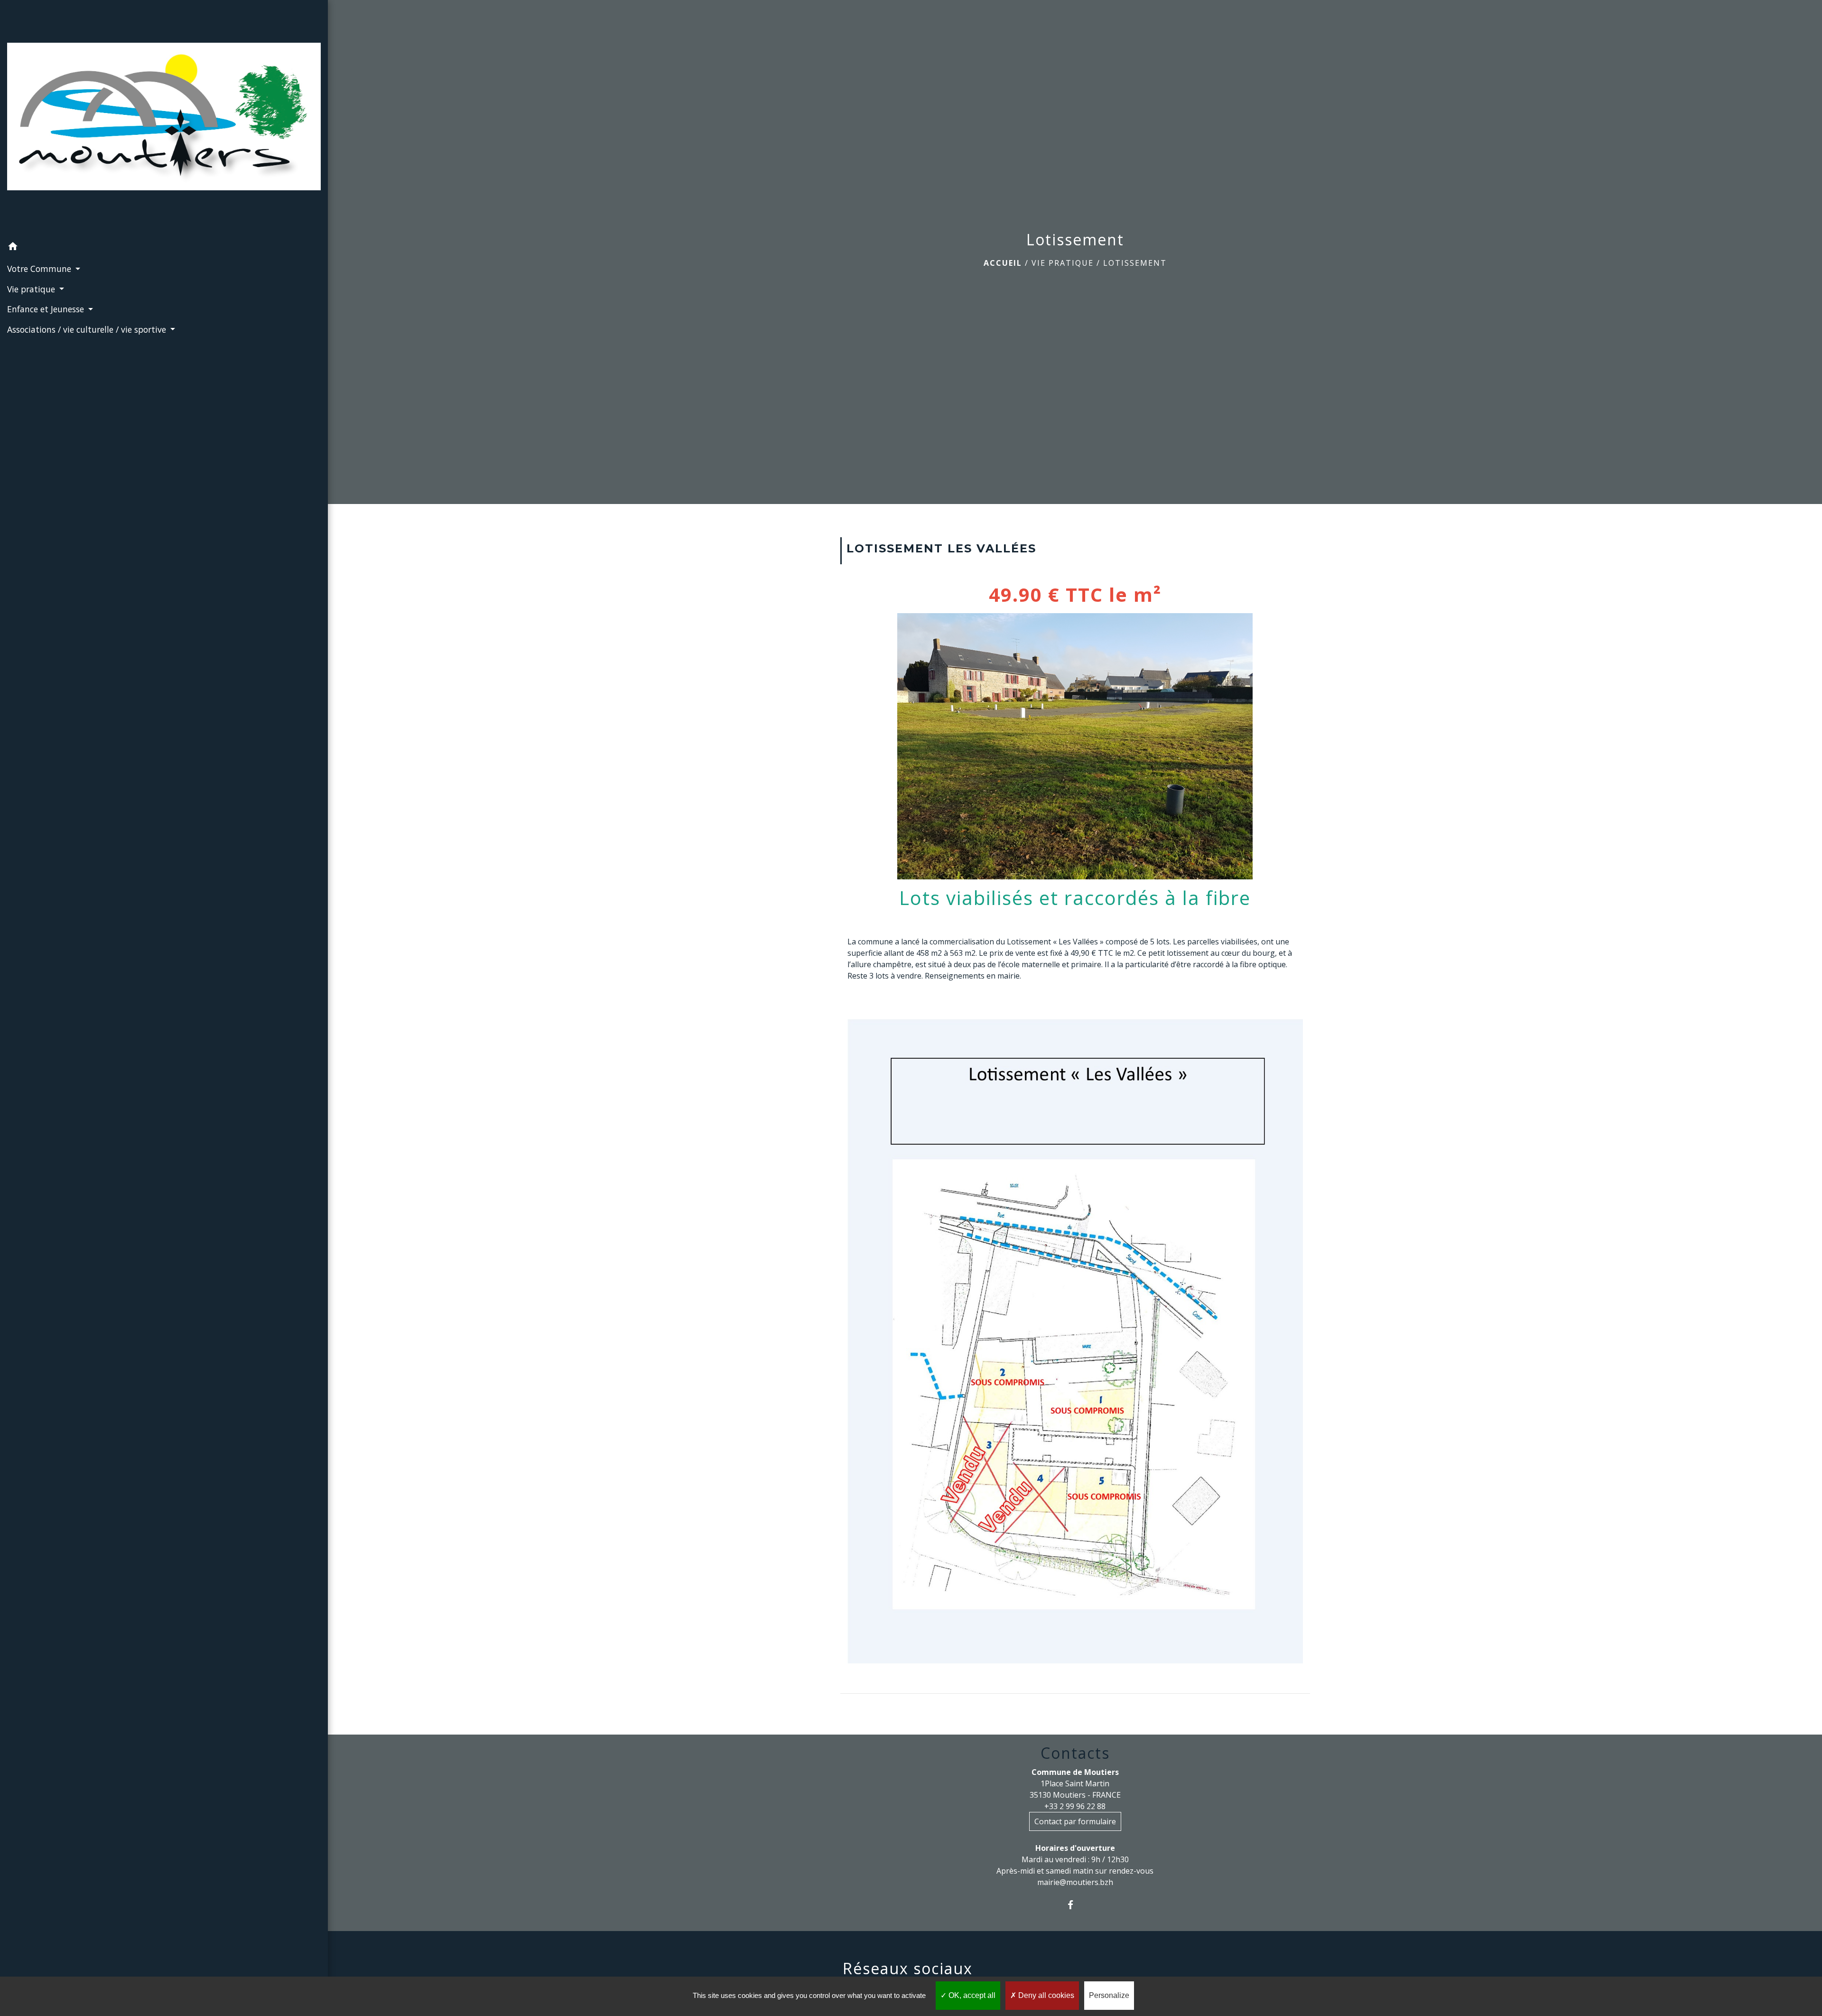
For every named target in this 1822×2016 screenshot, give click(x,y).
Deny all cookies (1045, 1995)
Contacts (1075, 1753)
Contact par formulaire (1075, 1821)
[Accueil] (164, 118)
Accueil (1003, 263)
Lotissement (1135, 263)
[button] (164, 248)
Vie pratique (1063, 263)
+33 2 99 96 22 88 (1075, 1806)
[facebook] (1075, 1905)
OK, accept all (971, 1995)
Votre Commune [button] (40, 269)
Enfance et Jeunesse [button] (47, 309)
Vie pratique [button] (32, 289)
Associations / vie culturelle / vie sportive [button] (88, 329)
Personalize (1109, 1995)
